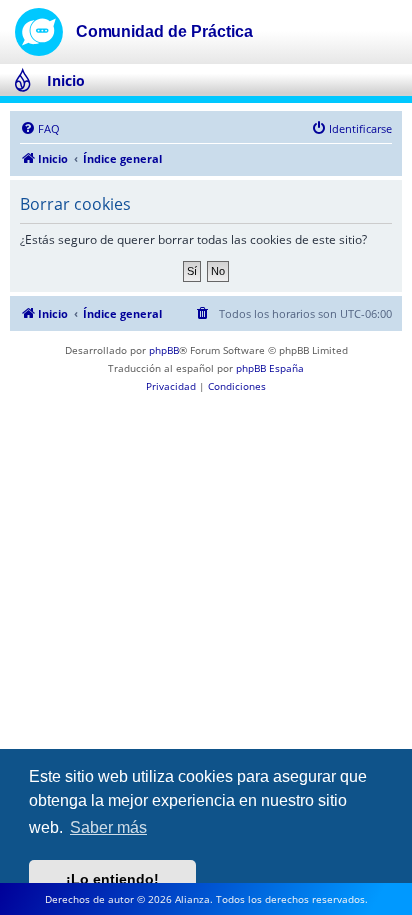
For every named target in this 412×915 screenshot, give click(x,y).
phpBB (164, 350)
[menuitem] (40, 129)
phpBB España (270, 368)
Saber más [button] (108, 827)
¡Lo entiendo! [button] (112, 879)
